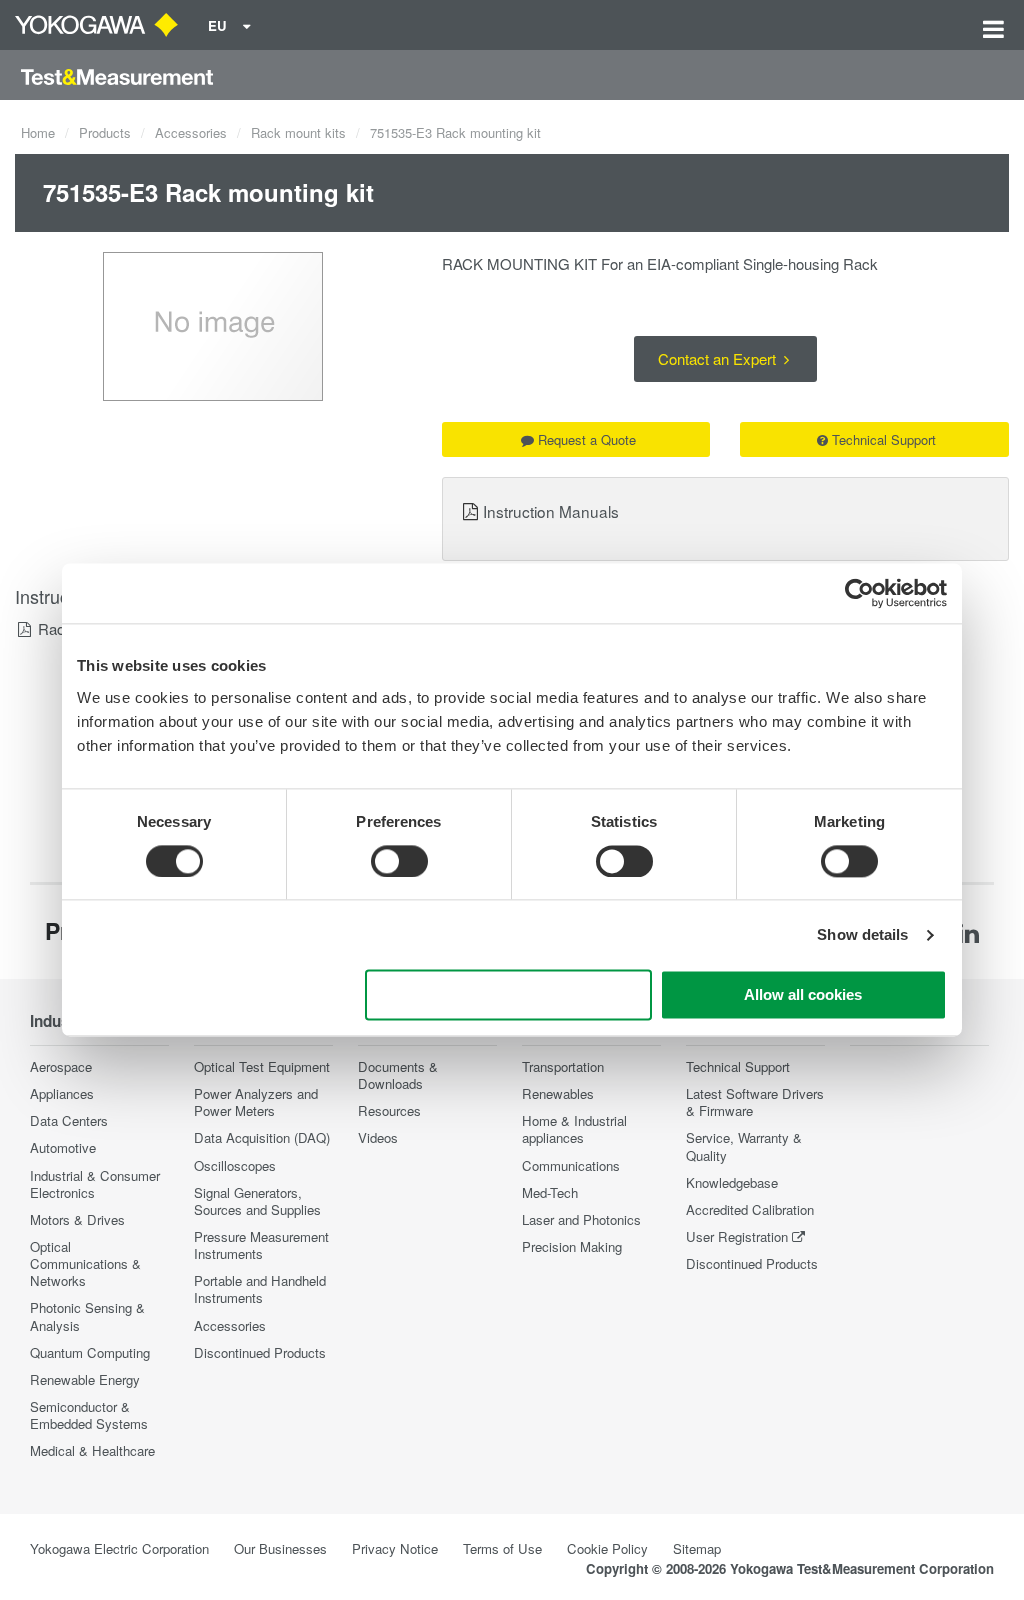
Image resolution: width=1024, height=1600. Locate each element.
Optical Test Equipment (262, 1066)
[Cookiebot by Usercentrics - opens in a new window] (859, 593)
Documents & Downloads (398, 1075)
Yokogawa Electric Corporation (119, 1548)
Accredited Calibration (750, 1209)
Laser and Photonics (581, 1219)
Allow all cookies (803, 995)
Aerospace (61, 1066)
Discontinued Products (260, 1352)
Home (38, 132)
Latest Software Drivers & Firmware (755, 1102)
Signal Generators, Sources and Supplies (257, 1201)
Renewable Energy (85, 1379)
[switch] (399, 861)
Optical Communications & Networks (85, 1263)
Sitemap (697, 1548)
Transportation (563, 1066)
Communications (571, 1165)
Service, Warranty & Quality (744, 1146)
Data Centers (69, 1120)
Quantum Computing (90, 1352)
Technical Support (884, 439)
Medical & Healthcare (92, 1450)
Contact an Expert (719, 358)
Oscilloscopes (235, 1165)
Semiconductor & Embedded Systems (89, 1415)
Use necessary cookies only (509, 995)
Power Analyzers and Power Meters (256, 1102)
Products (105, 132)
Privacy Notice (395, 1548)
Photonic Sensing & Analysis (87, 1316)
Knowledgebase (732, 1182)
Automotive (63, 1147)
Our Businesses (280, 1548)
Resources (389, 1110)
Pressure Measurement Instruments (261, 1245)
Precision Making (572, 1246)
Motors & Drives (77, 1219)
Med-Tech (550, 1192)
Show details (862, 934)
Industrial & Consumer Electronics (95, 1184)
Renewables (558, 1093)
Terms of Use (502, 1548)
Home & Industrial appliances (574, 1129)
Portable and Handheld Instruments (260, 1289)
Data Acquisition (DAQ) (262, 1137)
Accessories (191, 132)
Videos (378, 1137)
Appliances (62, 1093)
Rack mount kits (298, 132)
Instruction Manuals (551, 511)
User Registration (737, 1236)
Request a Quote (587, 439)
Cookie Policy (607, 1548)
